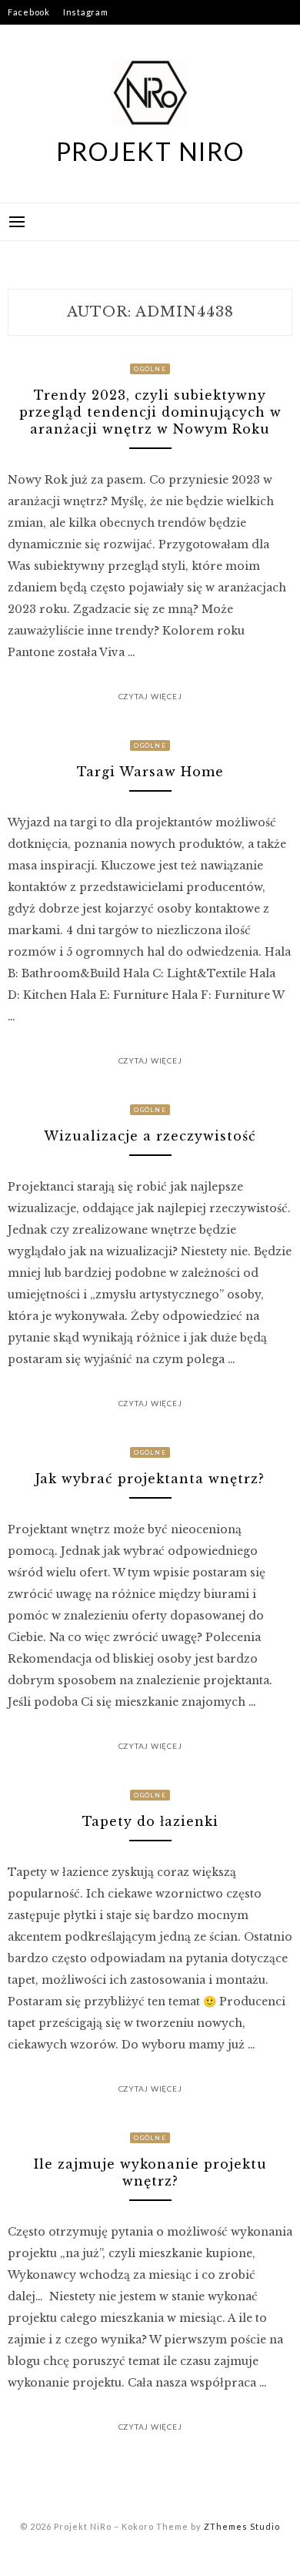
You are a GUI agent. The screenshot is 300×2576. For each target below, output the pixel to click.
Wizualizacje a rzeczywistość (150, 1136)
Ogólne (150, 369)
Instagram (86, 12)
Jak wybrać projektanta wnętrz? (150, 1479)
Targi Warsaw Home (150, 772)
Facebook (29, 12)
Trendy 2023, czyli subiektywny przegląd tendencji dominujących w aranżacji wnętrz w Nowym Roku (150, 412)
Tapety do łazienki (150, 1821)
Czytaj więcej (150, 696)
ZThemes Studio (242, 2526)
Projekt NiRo (150, 151)
